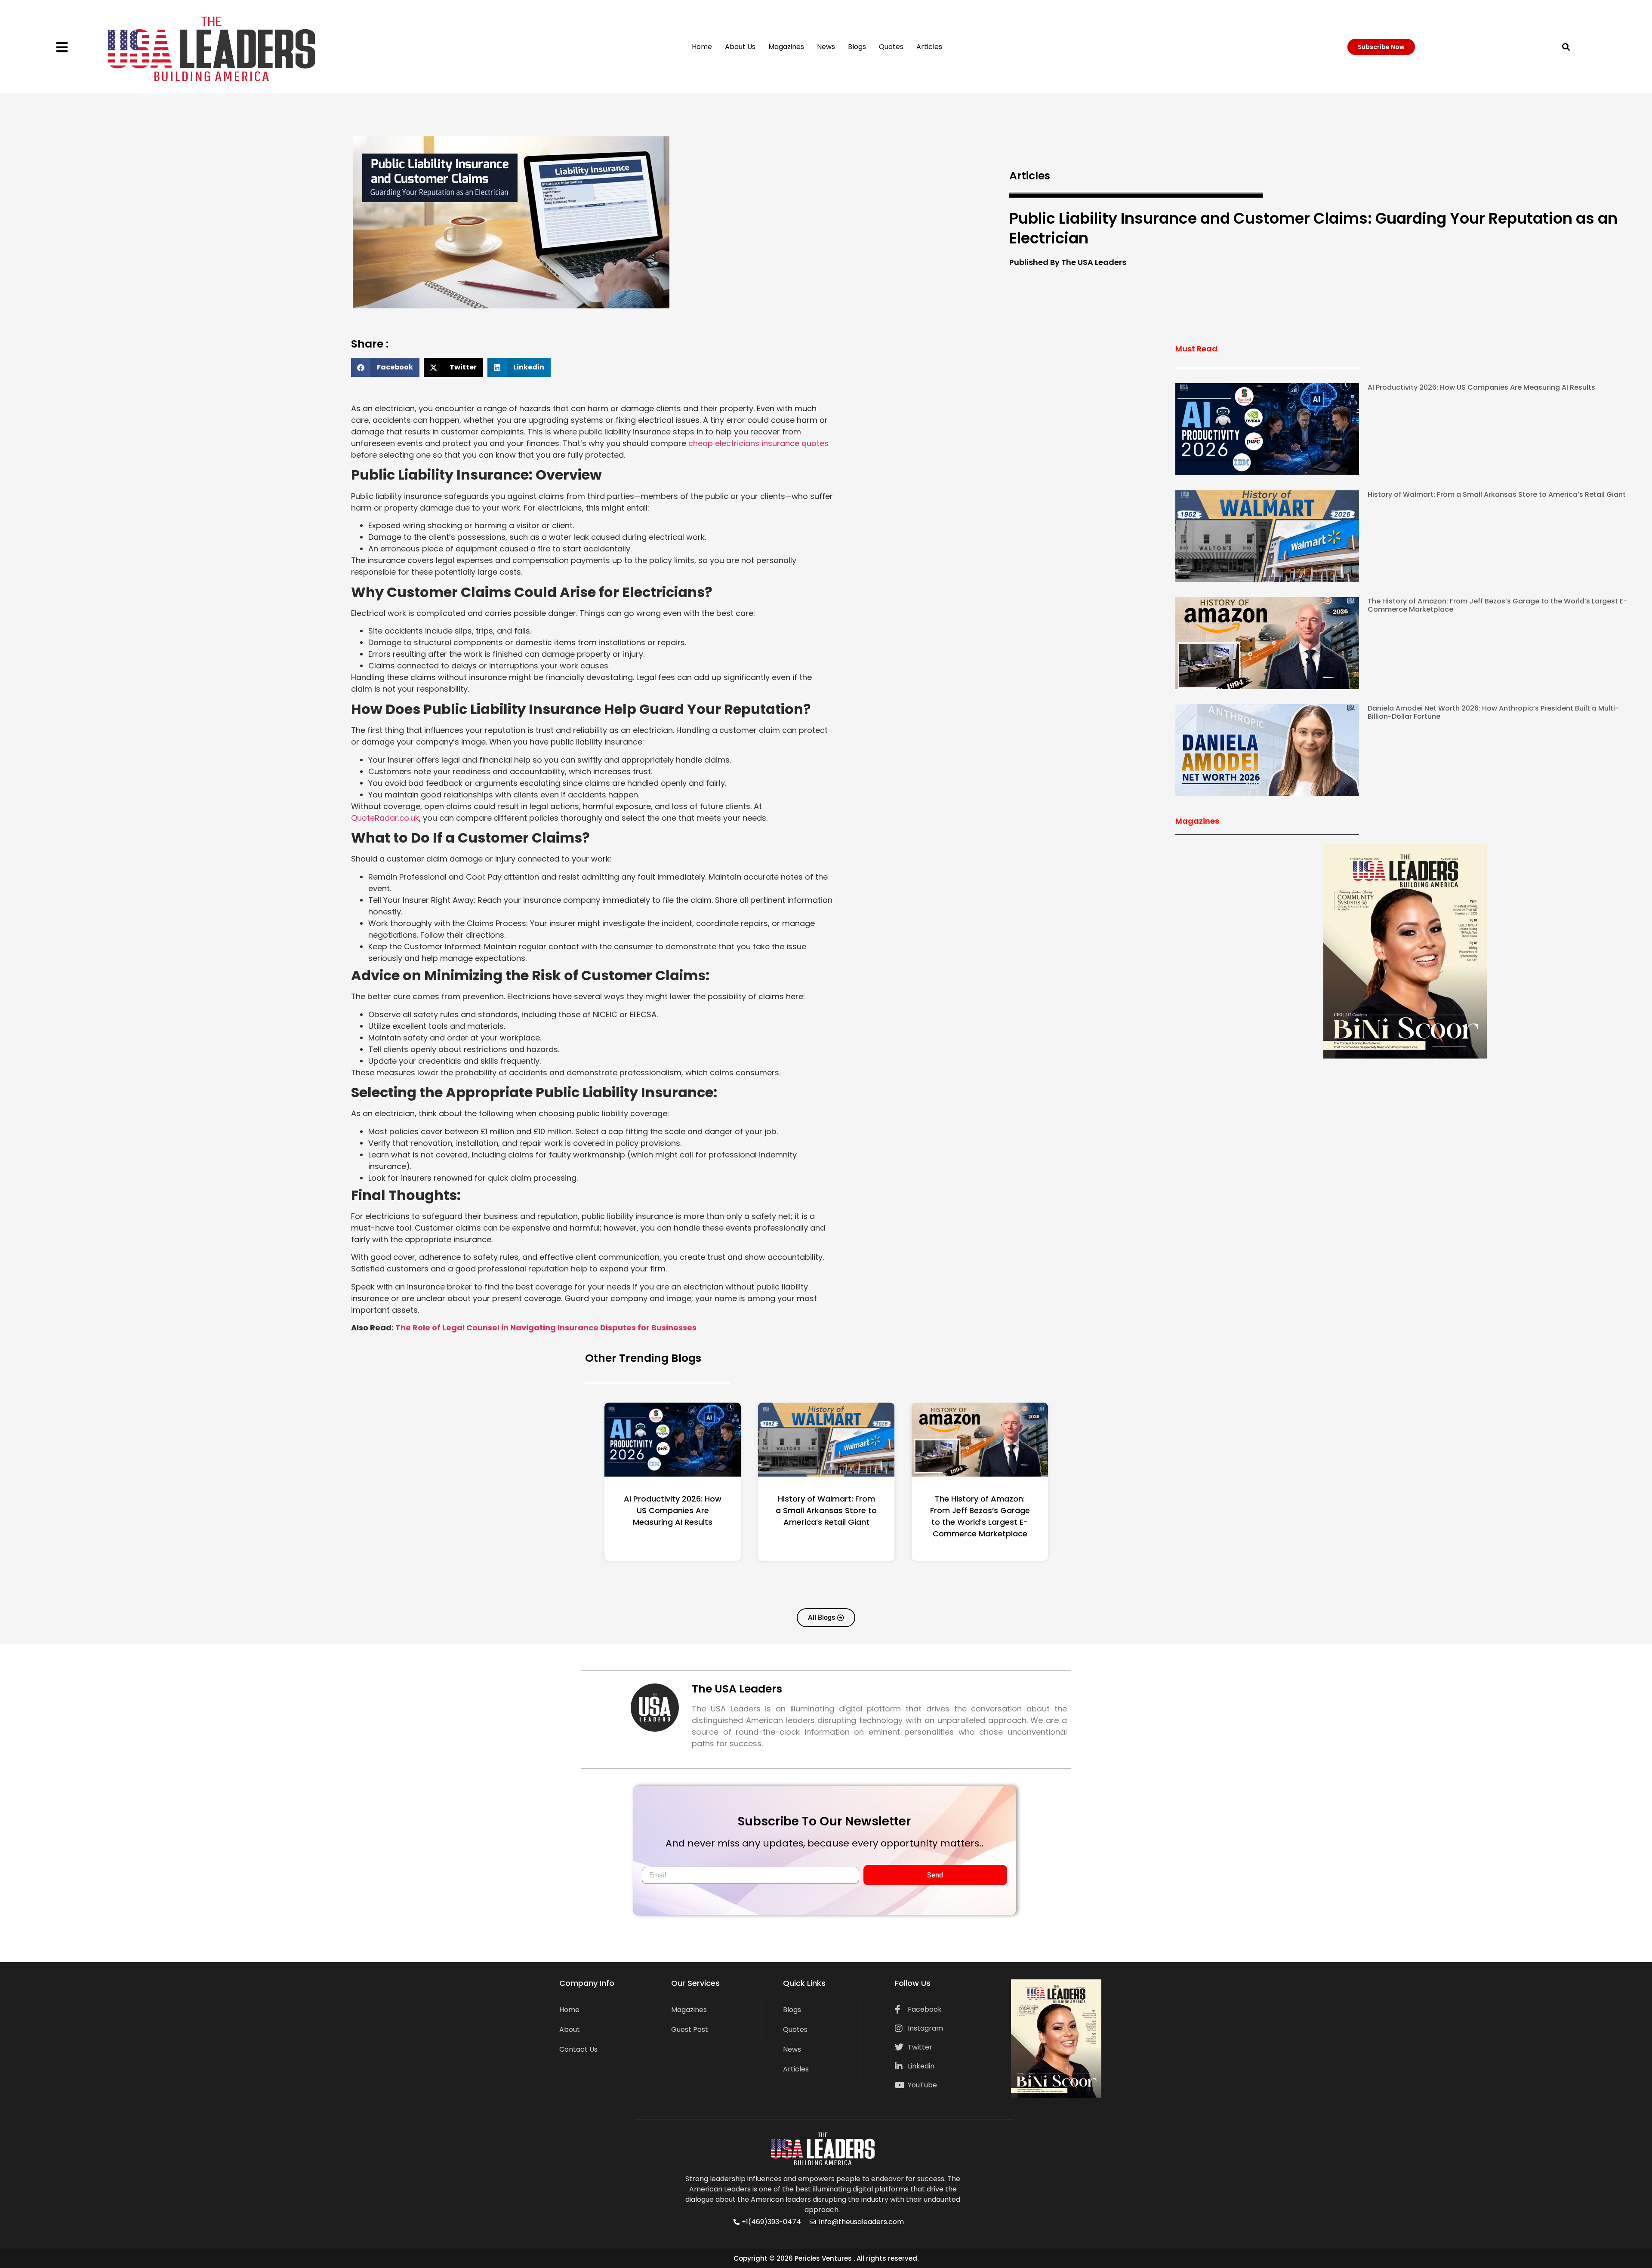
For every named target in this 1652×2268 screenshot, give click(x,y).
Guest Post (690, 2030)
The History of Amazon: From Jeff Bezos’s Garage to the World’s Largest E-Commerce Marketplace (1497, 605)
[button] (1566, 47)
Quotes (891, 47)
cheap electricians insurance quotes (758, 443)
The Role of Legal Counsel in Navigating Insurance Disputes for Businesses (546, 1328)
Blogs (857, 47)
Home (702, 47)
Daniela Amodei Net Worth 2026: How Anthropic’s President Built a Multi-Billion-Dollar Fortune (1493, 712)
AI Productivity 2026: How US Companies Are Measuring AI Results (1481, 387)
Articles (929, 47)
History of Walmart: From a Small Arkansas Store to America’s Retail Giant (1497, 494)
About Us (740, 47)
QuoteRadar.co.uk (385, 818)
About (570, 2030)
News (826, 47)
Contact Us (578, 2049)
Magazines (786, 47)
